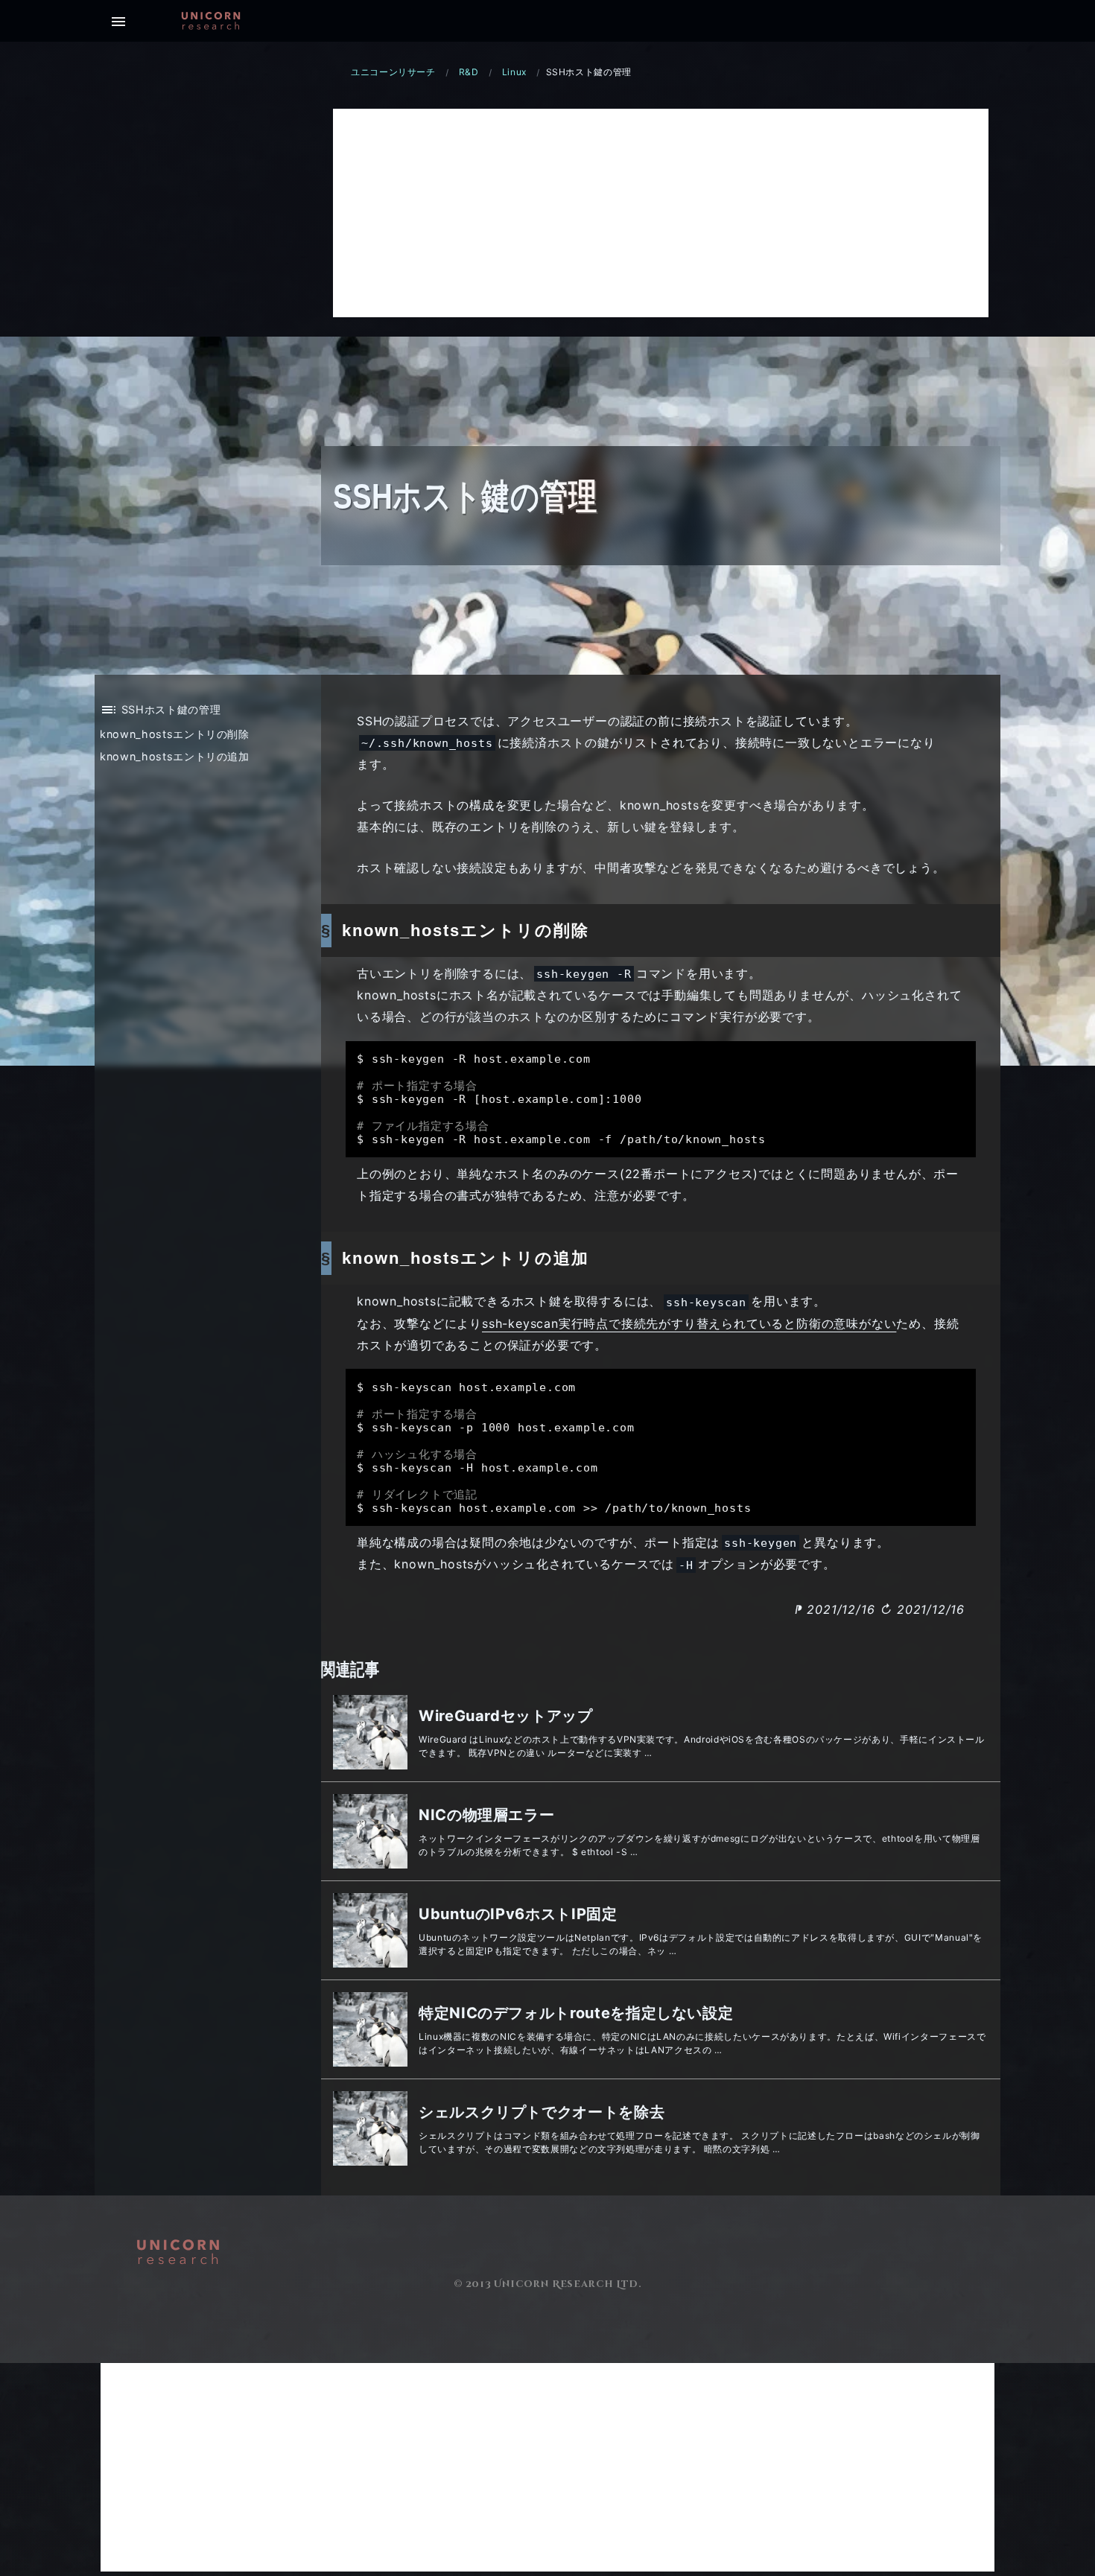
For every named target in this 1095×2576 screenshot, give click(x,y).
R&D (469, 72)
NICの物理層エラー (486, 1815)
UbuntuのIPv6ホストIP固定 (518, 1914)
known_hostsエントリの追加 (175, 756)
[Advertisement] (661, 213)
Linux (514, 72)
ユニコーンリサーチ (393, 72)
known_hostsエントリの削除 (175, 734)
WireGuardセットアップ (506, 1716)
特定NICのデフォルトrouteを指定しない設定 (576, 2013)
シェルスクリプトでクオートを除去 (542, 2112)
